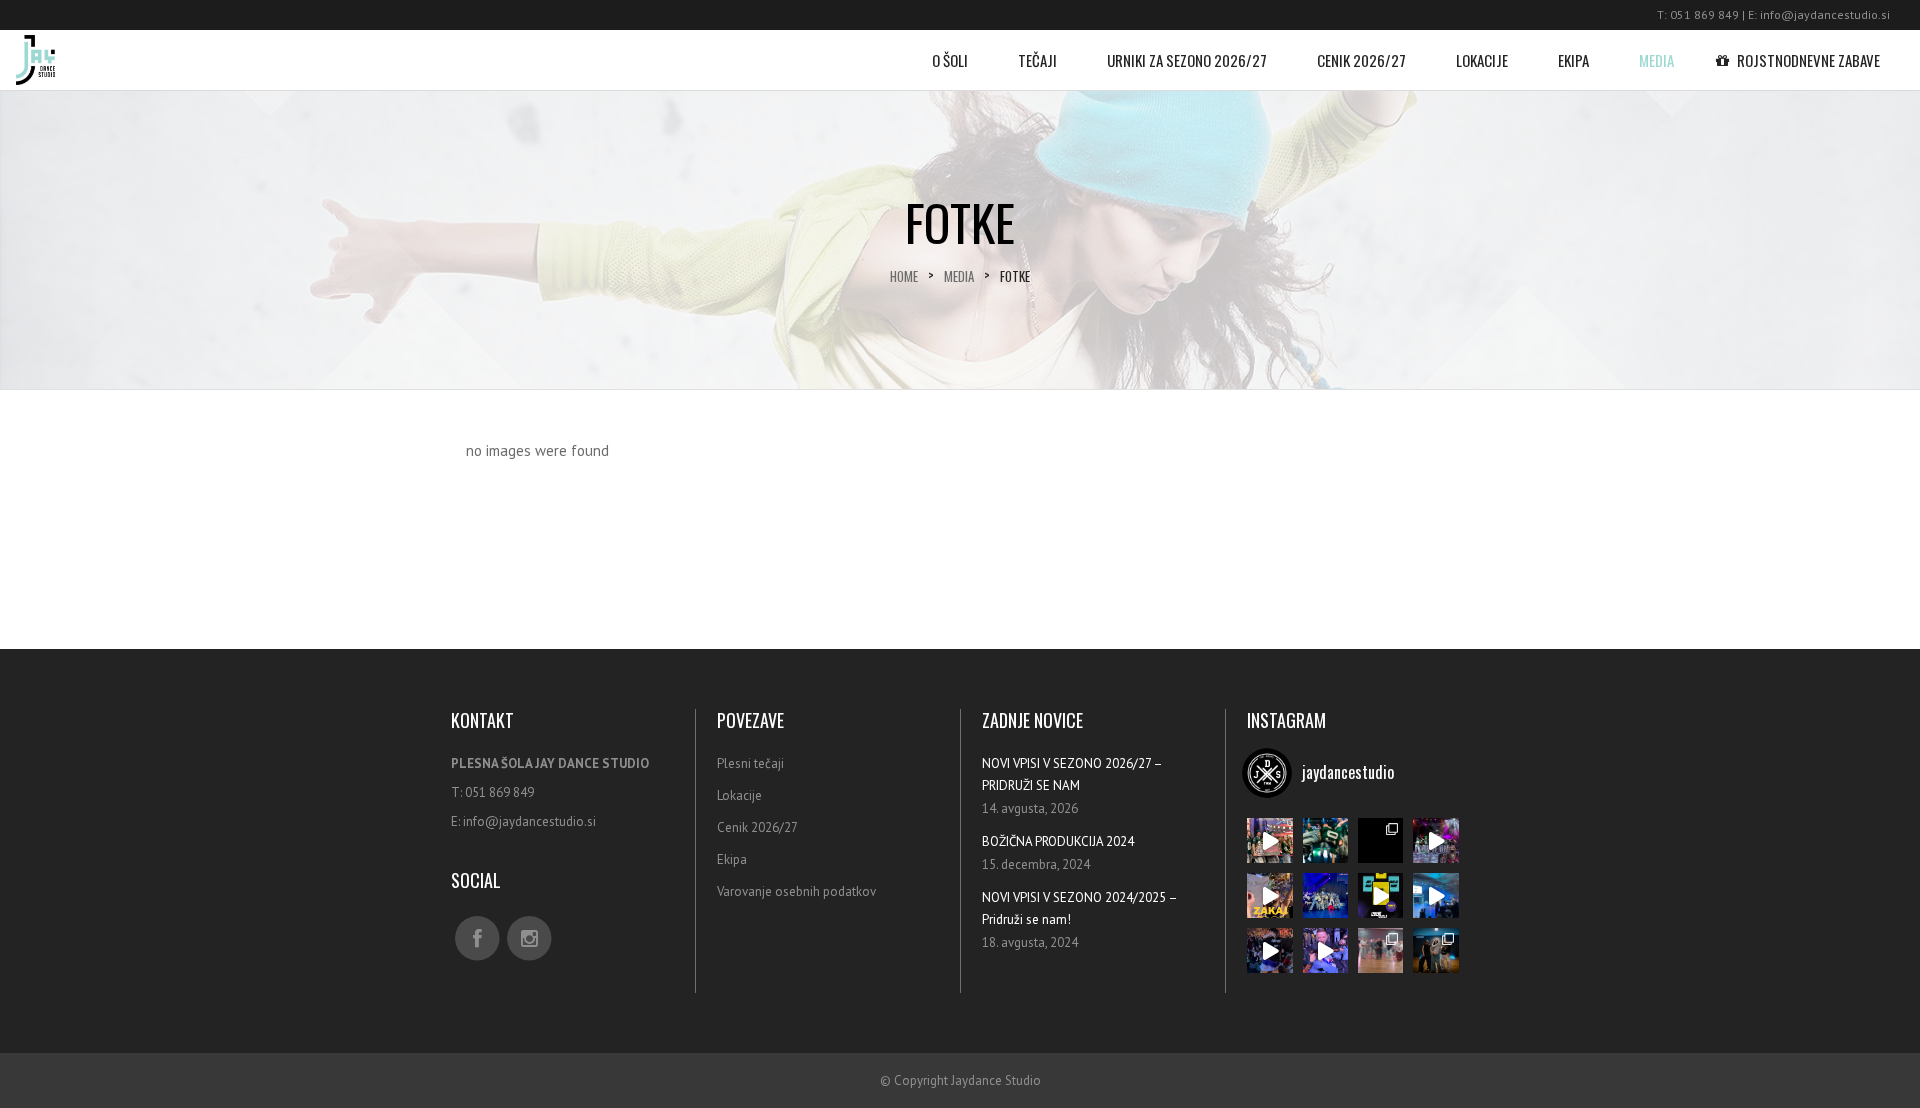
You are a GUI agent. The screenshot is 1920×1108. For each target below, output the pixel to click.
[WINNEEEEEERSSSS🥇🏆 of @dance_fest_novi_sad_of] (1435, 840)
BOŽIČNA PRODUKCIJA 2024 (1058, 841)
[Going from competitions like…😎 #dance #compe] (1269, 840)
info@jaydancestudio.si (1825, 14)
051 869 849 (1704, 14)
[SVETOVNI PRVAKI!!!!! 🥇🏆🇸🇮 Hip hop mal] (1325, 950)
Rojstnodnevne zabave (1808, 60)
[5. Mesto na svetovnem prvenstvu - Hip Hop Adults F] (1325, 895)
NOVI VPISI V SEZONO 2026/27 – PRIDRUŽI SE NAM (1072, 774)
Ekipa (1573, 60)
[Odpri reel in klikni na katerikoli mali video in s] (1269, 895)
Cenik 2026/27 (1361, 60)
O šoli (950, 60)
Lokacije (1482, 60)
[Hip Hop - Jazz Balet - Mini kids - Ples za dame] (1380, 895)
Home (904, 276)
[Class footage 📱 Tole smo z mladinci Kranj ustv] (1380, 950)
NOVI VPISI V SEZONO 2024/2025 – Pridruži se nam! (1079, 908)
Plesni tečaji (750, 763)
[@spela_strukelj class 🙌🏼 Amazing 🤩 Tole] (1435, 950)
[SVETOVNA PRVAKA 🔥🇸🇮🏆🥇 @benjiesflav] (1269, 950)
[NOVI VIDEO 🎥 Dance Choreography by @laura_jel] (1380, 840)
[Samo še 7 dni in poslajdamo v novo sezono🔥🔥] (1325, 840)
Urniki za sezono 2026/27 (1187, 60)
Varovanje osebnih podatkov (796, 891)
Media (1656, 60)
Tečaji (1037, 60)
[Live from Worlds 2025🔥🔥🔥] (1435, 895)
